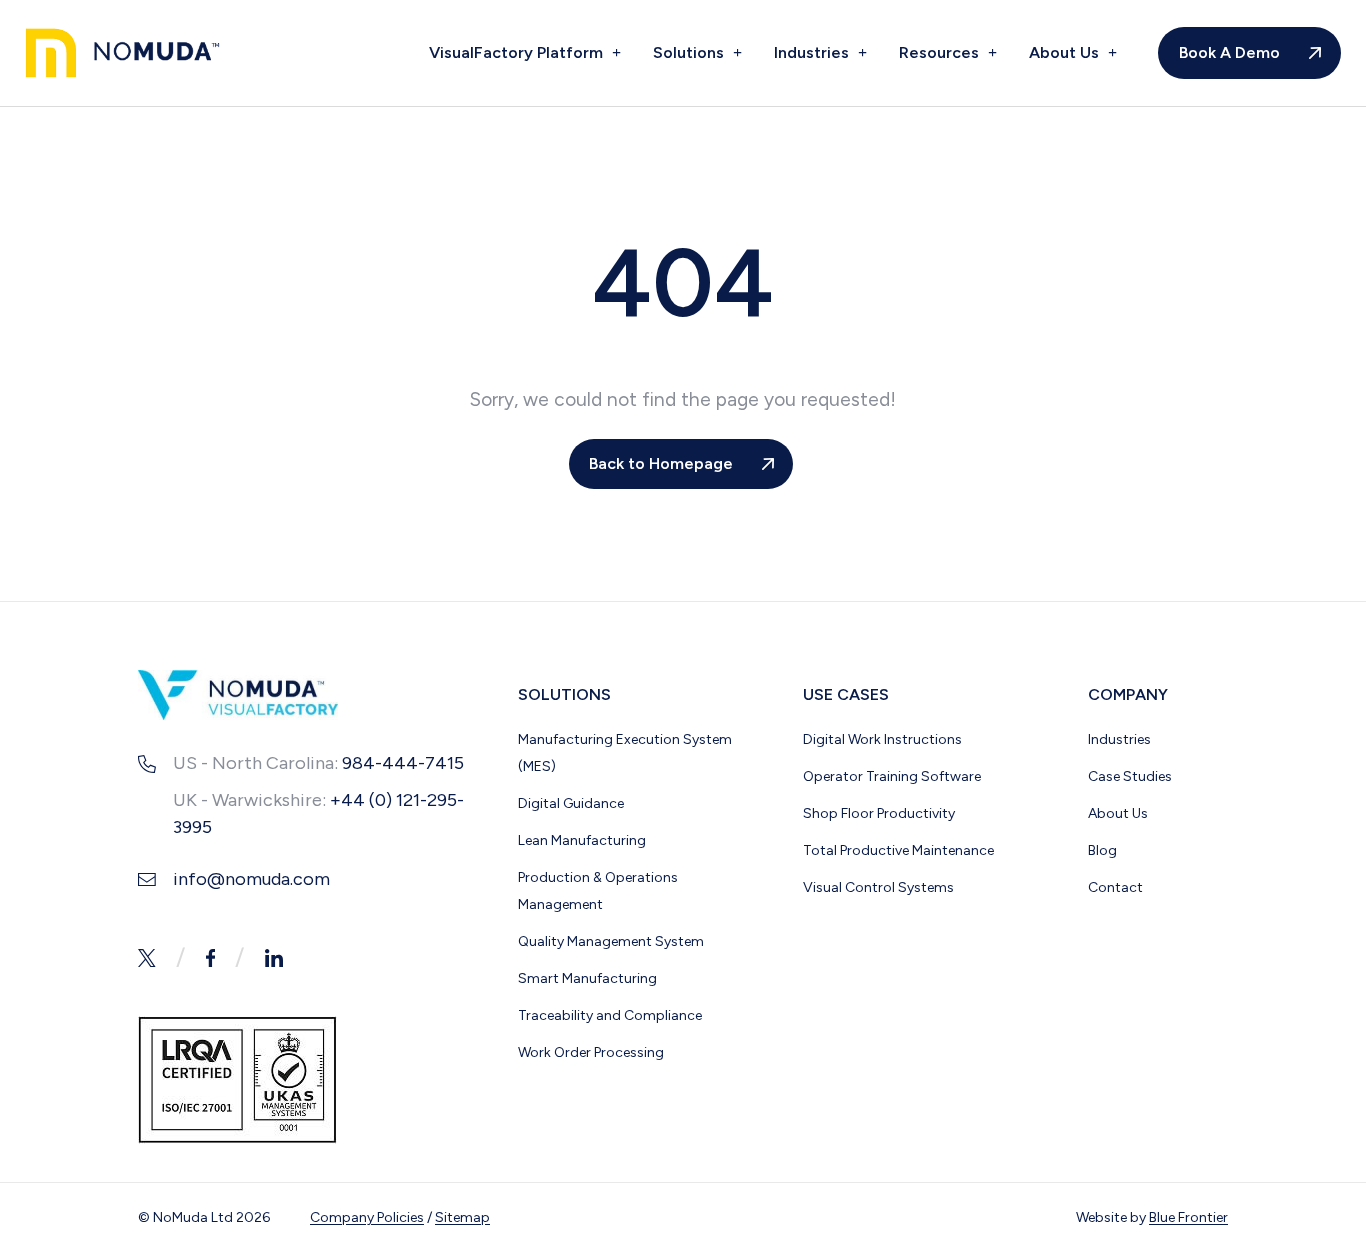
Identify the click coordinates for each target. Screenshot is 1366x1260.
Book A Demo (1229, 52)
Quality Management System (611, 941)
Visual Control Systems (878, 887)
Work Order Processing (591, 1052)
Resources (941, 52)
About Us (1066, 52)
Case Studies (1130, 776)
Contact (1115, 887)
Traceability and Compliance (610, 1015)
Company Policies (367, 1217)
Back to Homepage (661, 463)
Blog (1102, 850)
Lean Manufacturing (582, 840)
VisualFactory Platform (518, 52)
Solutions (690, 52)
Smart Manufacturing (587, 978)
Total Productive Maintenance (898, 850)
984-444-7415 (403, 763)
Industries (813, 52)
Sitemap (462, 1217)
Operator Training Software (892, 776)
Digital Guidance (571, 803)
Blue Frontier (1188, 1217)
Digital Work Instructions (882, 739)
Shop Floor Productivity (879, 813)
